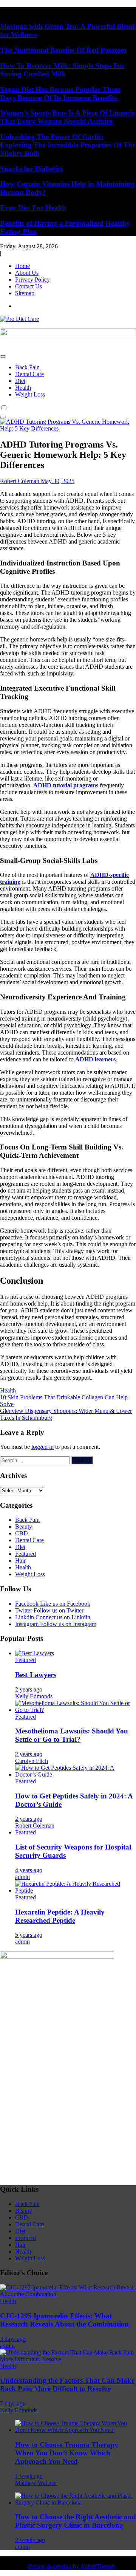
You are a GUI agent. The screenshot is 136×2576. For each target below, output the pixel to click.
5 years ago (29, 1935)
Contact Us (29, 286)
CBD (22, 1533)
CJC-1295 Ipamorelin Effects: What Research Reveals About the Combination (64, 2320)
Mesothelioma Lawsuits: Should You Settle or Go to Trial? (72, 1735)
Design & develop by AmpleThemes (72, 2566)
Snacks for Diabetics (31, 169)
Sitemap (25, 293)
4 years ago (29, 1870)
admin (22, 1877)
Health (23, 388)
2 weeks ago (30, 2540)
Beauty (24, 1527)
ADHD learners (95, 1059)
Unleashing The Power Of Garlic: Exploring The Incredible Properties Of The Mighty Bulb (68, 145)
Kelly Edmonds (34, 1696)
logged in (42, 1447)
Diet (20, 381)
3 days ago (13, 2339)
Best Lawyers (36, 1675)
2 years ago (29, 1689)
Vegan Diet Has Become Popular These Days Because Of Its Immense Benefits (60, 94)
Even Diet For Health (33, 208)
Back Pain (27, 367)
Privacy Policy (32, 280)
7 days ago (13, 2403)
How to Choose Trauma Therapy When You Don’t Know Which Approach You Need (67, 2453)
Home (22, 266)
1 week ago (29, 2476)
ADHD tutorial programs (66, 785)
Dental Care (29, 374)
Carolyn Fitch (32, 1761)
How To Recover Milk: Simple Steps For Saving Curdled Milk (62, 70)
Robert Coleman (35, 1826)
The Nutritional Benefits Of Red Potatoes (63, 50)
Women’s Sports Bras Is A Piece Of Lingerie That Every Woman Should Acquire (67, 117)
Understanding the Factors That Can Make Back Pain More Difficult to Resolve (67, 2385)
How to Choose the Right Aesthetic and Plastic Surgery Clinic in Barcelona (76, 2521)
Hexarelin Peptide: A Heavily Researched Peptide (60, 1916)
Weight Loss (30, 394)
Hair (20, 1561)
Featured (25, 1554)
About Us (27, 273)
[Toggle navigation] (3, 356)
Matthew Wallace (36, 2483)
